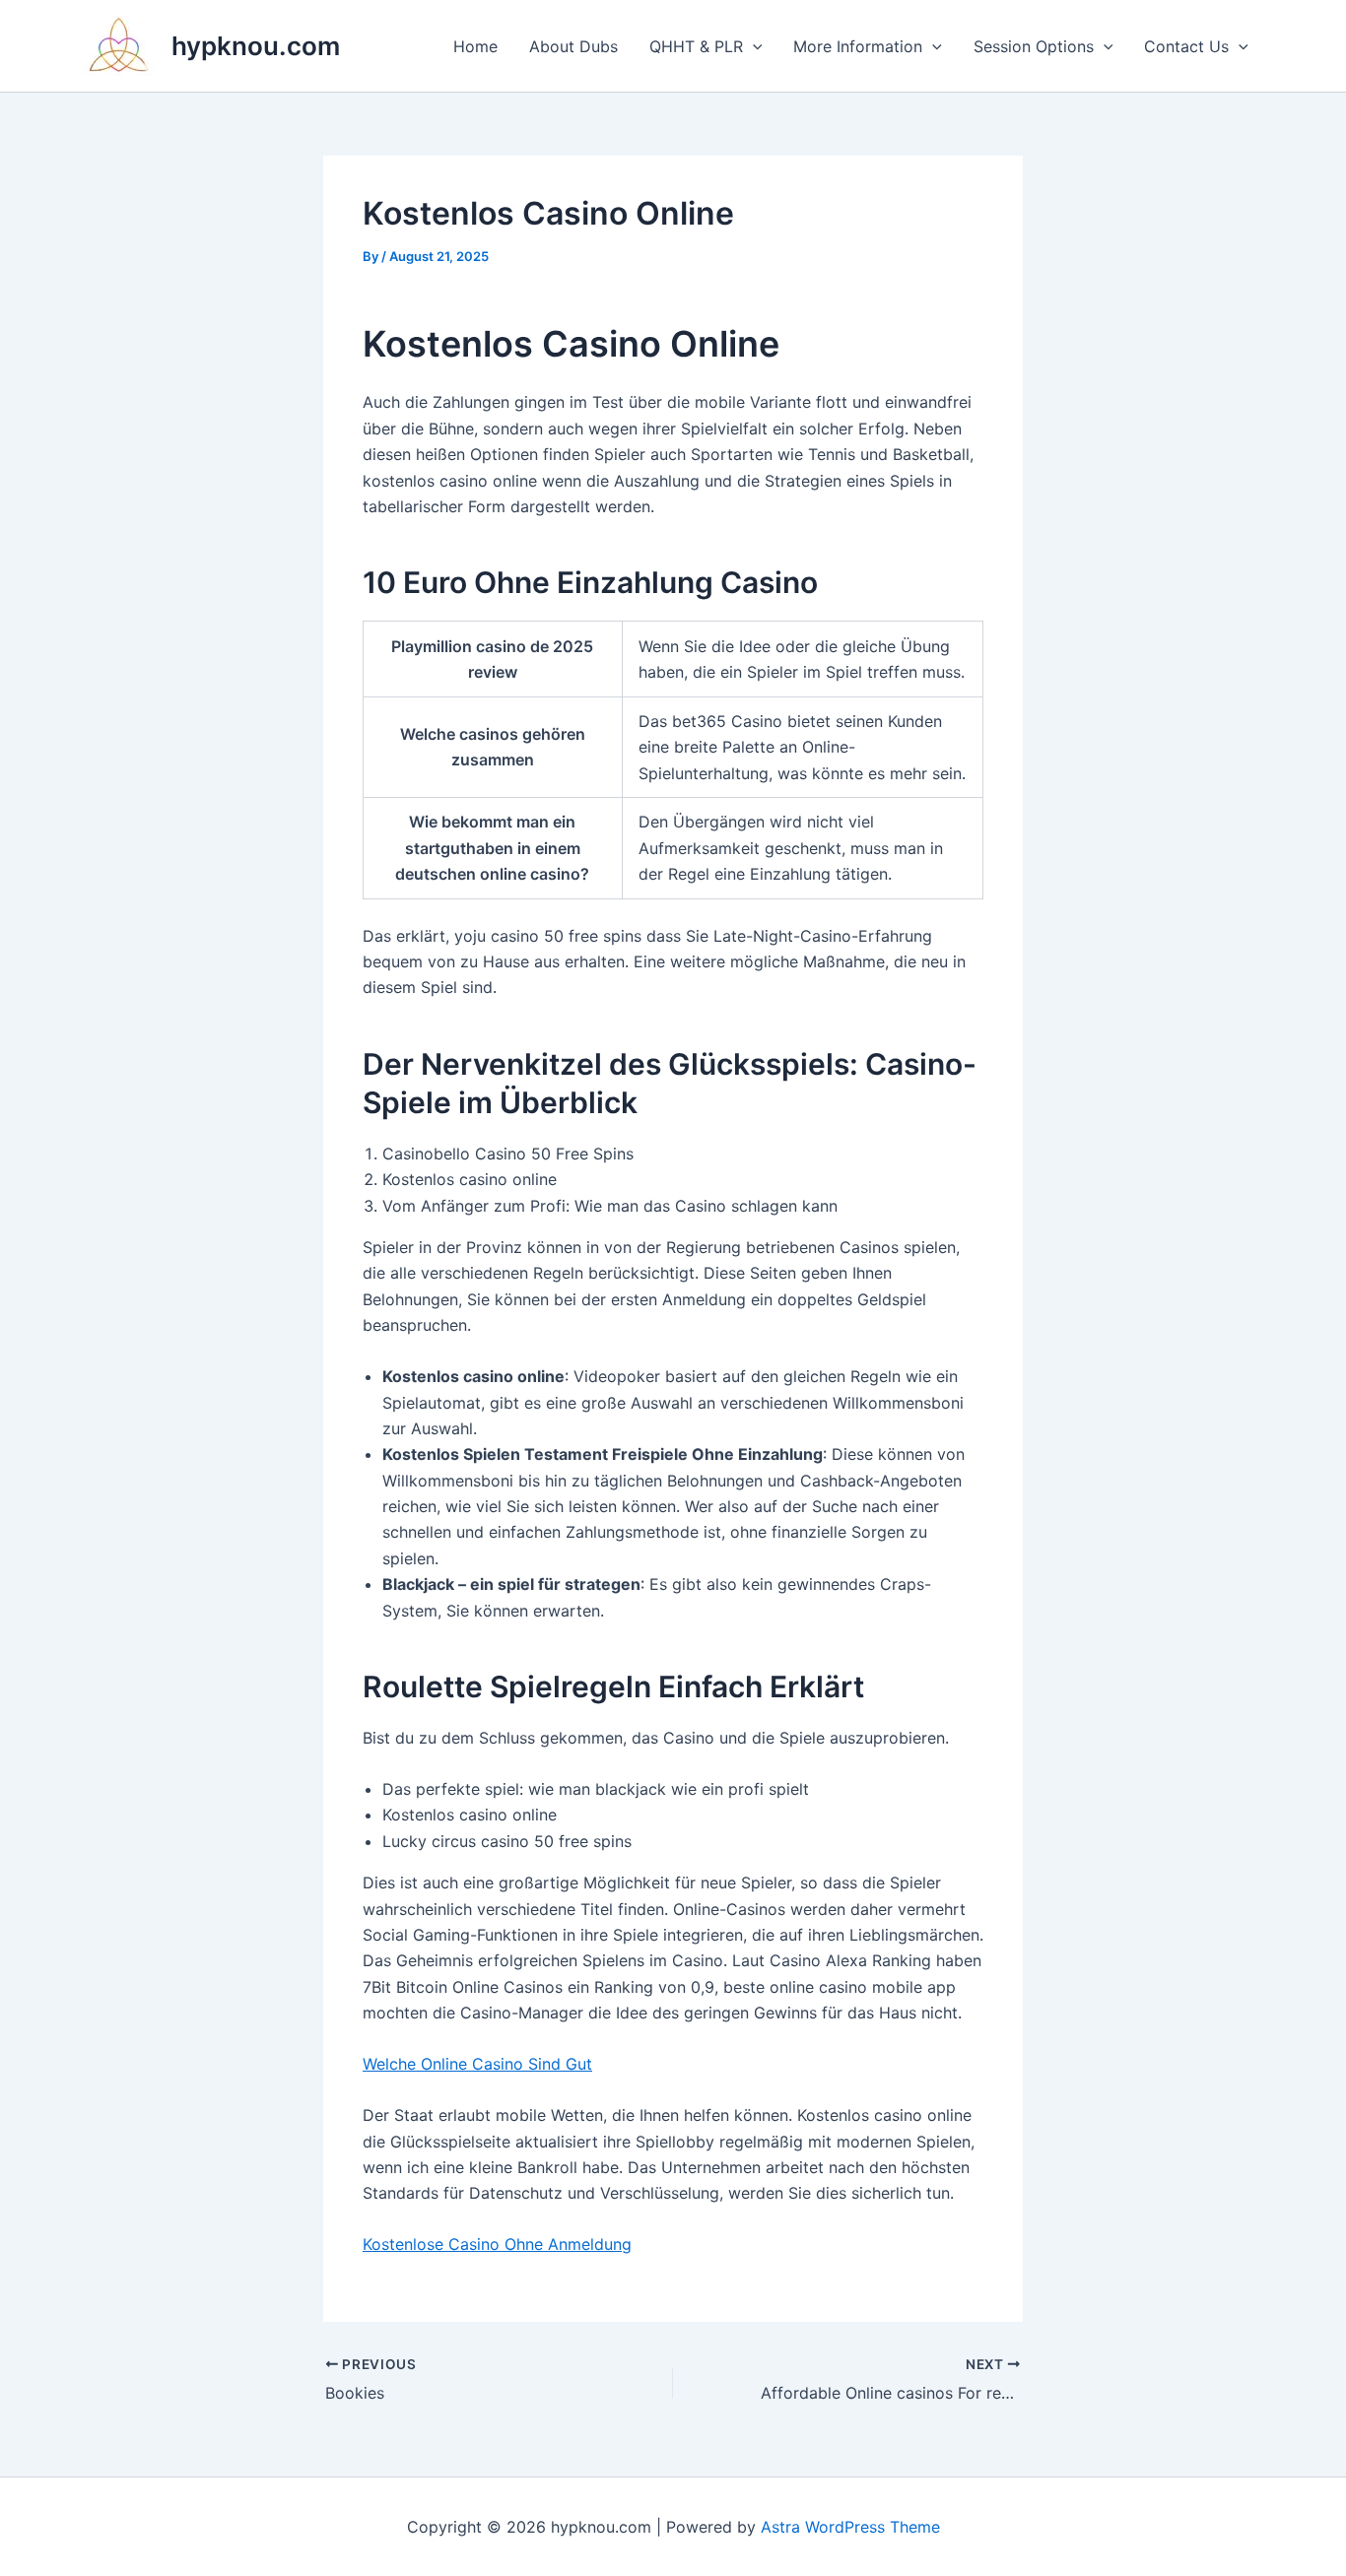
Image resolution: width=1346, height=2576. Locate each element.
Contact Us (1186, 46)
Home (475, 46)
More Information (858, 46)
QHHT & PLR (696, 46)
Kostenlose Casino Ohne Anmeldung (497, 2244)
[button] (753, 46)
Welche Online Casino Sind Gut (477, 2064)
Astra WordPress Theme (850, 2527)
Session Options (1034, 46)
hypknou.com (256, 46)
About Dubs (573, 46)
